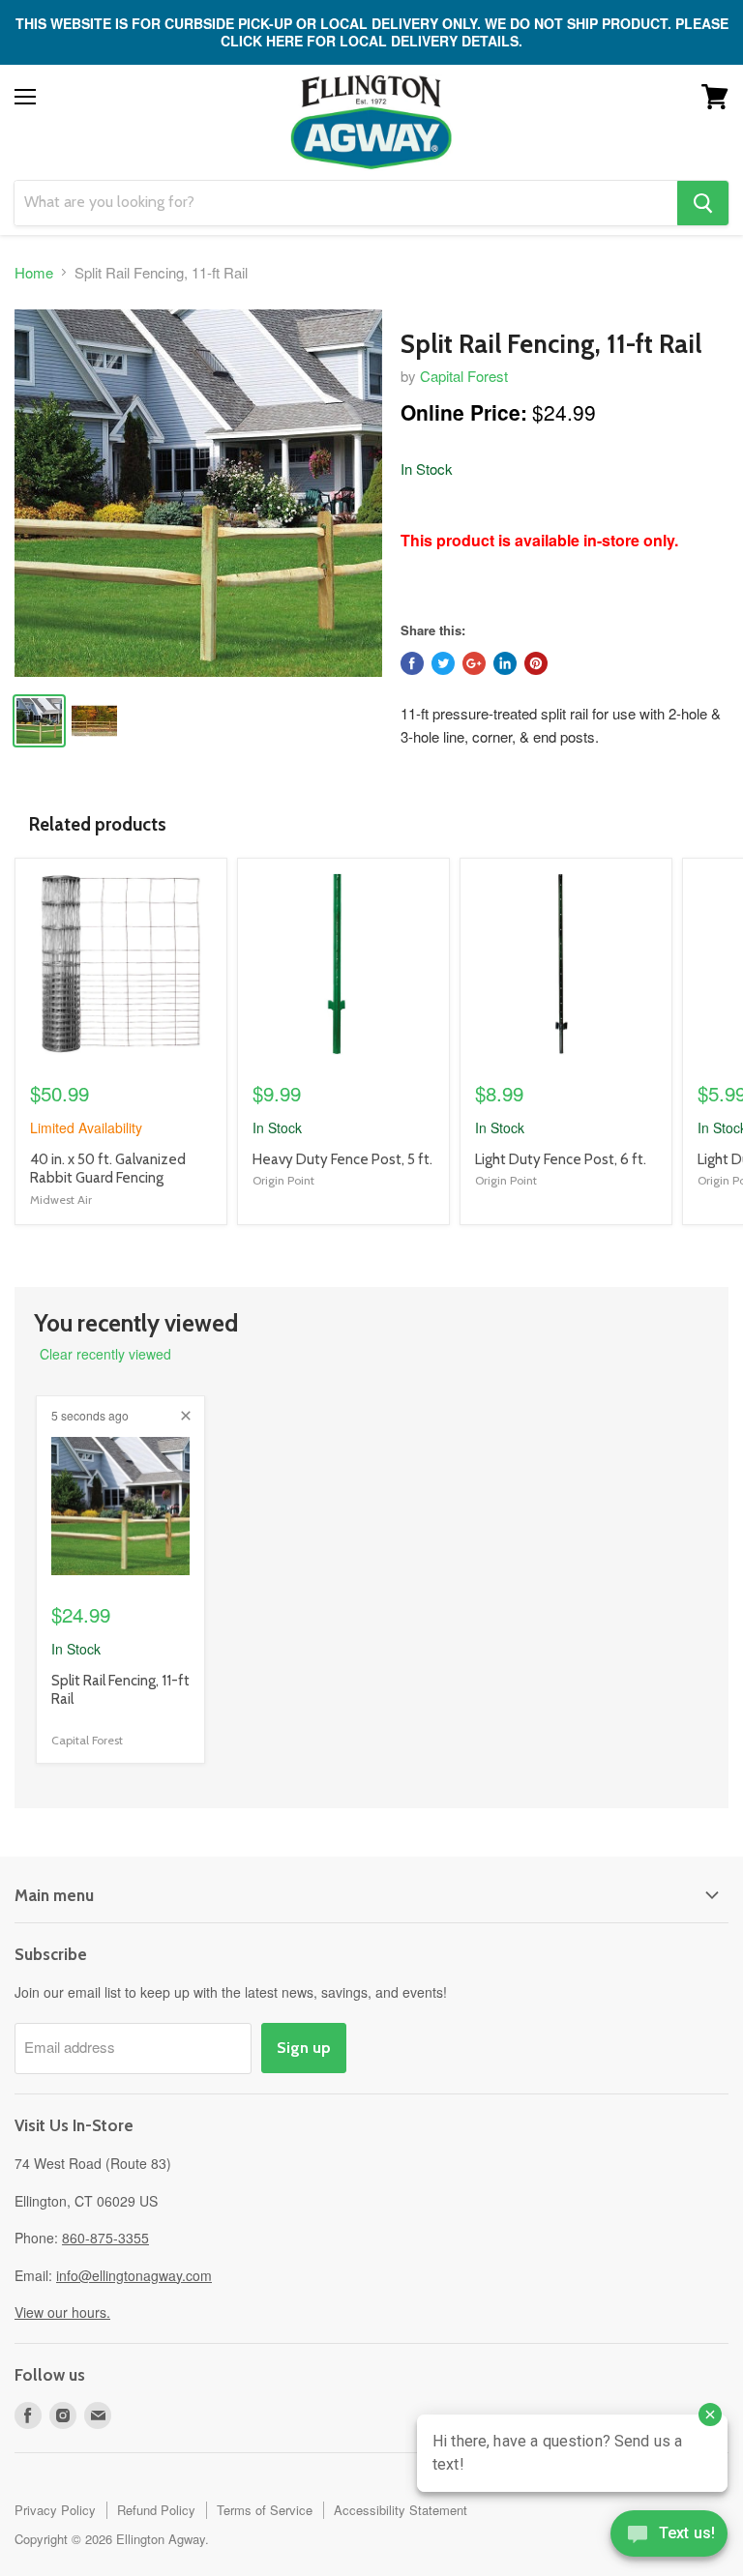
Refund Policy (156, 2510)
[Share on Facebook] (412, 663)
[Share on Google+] (474, 663)
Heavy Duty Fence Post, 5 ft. (342, 1159)
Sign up (304, 2048)
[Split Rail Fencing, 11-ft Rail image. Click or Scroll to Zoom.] (198, 493)
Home (34, 272)
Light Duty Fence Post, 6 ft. (561, 1159)
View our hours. (62, 2312)
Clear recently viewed (105, 1354)
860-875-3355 (105, 2238)
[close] (186, 1416)
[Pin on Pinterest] (536, 663)
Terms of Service (265, 2510)
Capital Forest (464, 376)
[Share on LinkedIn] (505, 663)
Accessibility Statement (401, 2510)
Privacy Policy (55, 2510)
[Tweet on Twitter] (443, 663)
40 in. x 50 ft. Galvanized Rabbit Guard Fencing (108, 1169)
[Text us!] (669, 2537)
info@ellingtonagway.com (134, 2275)
